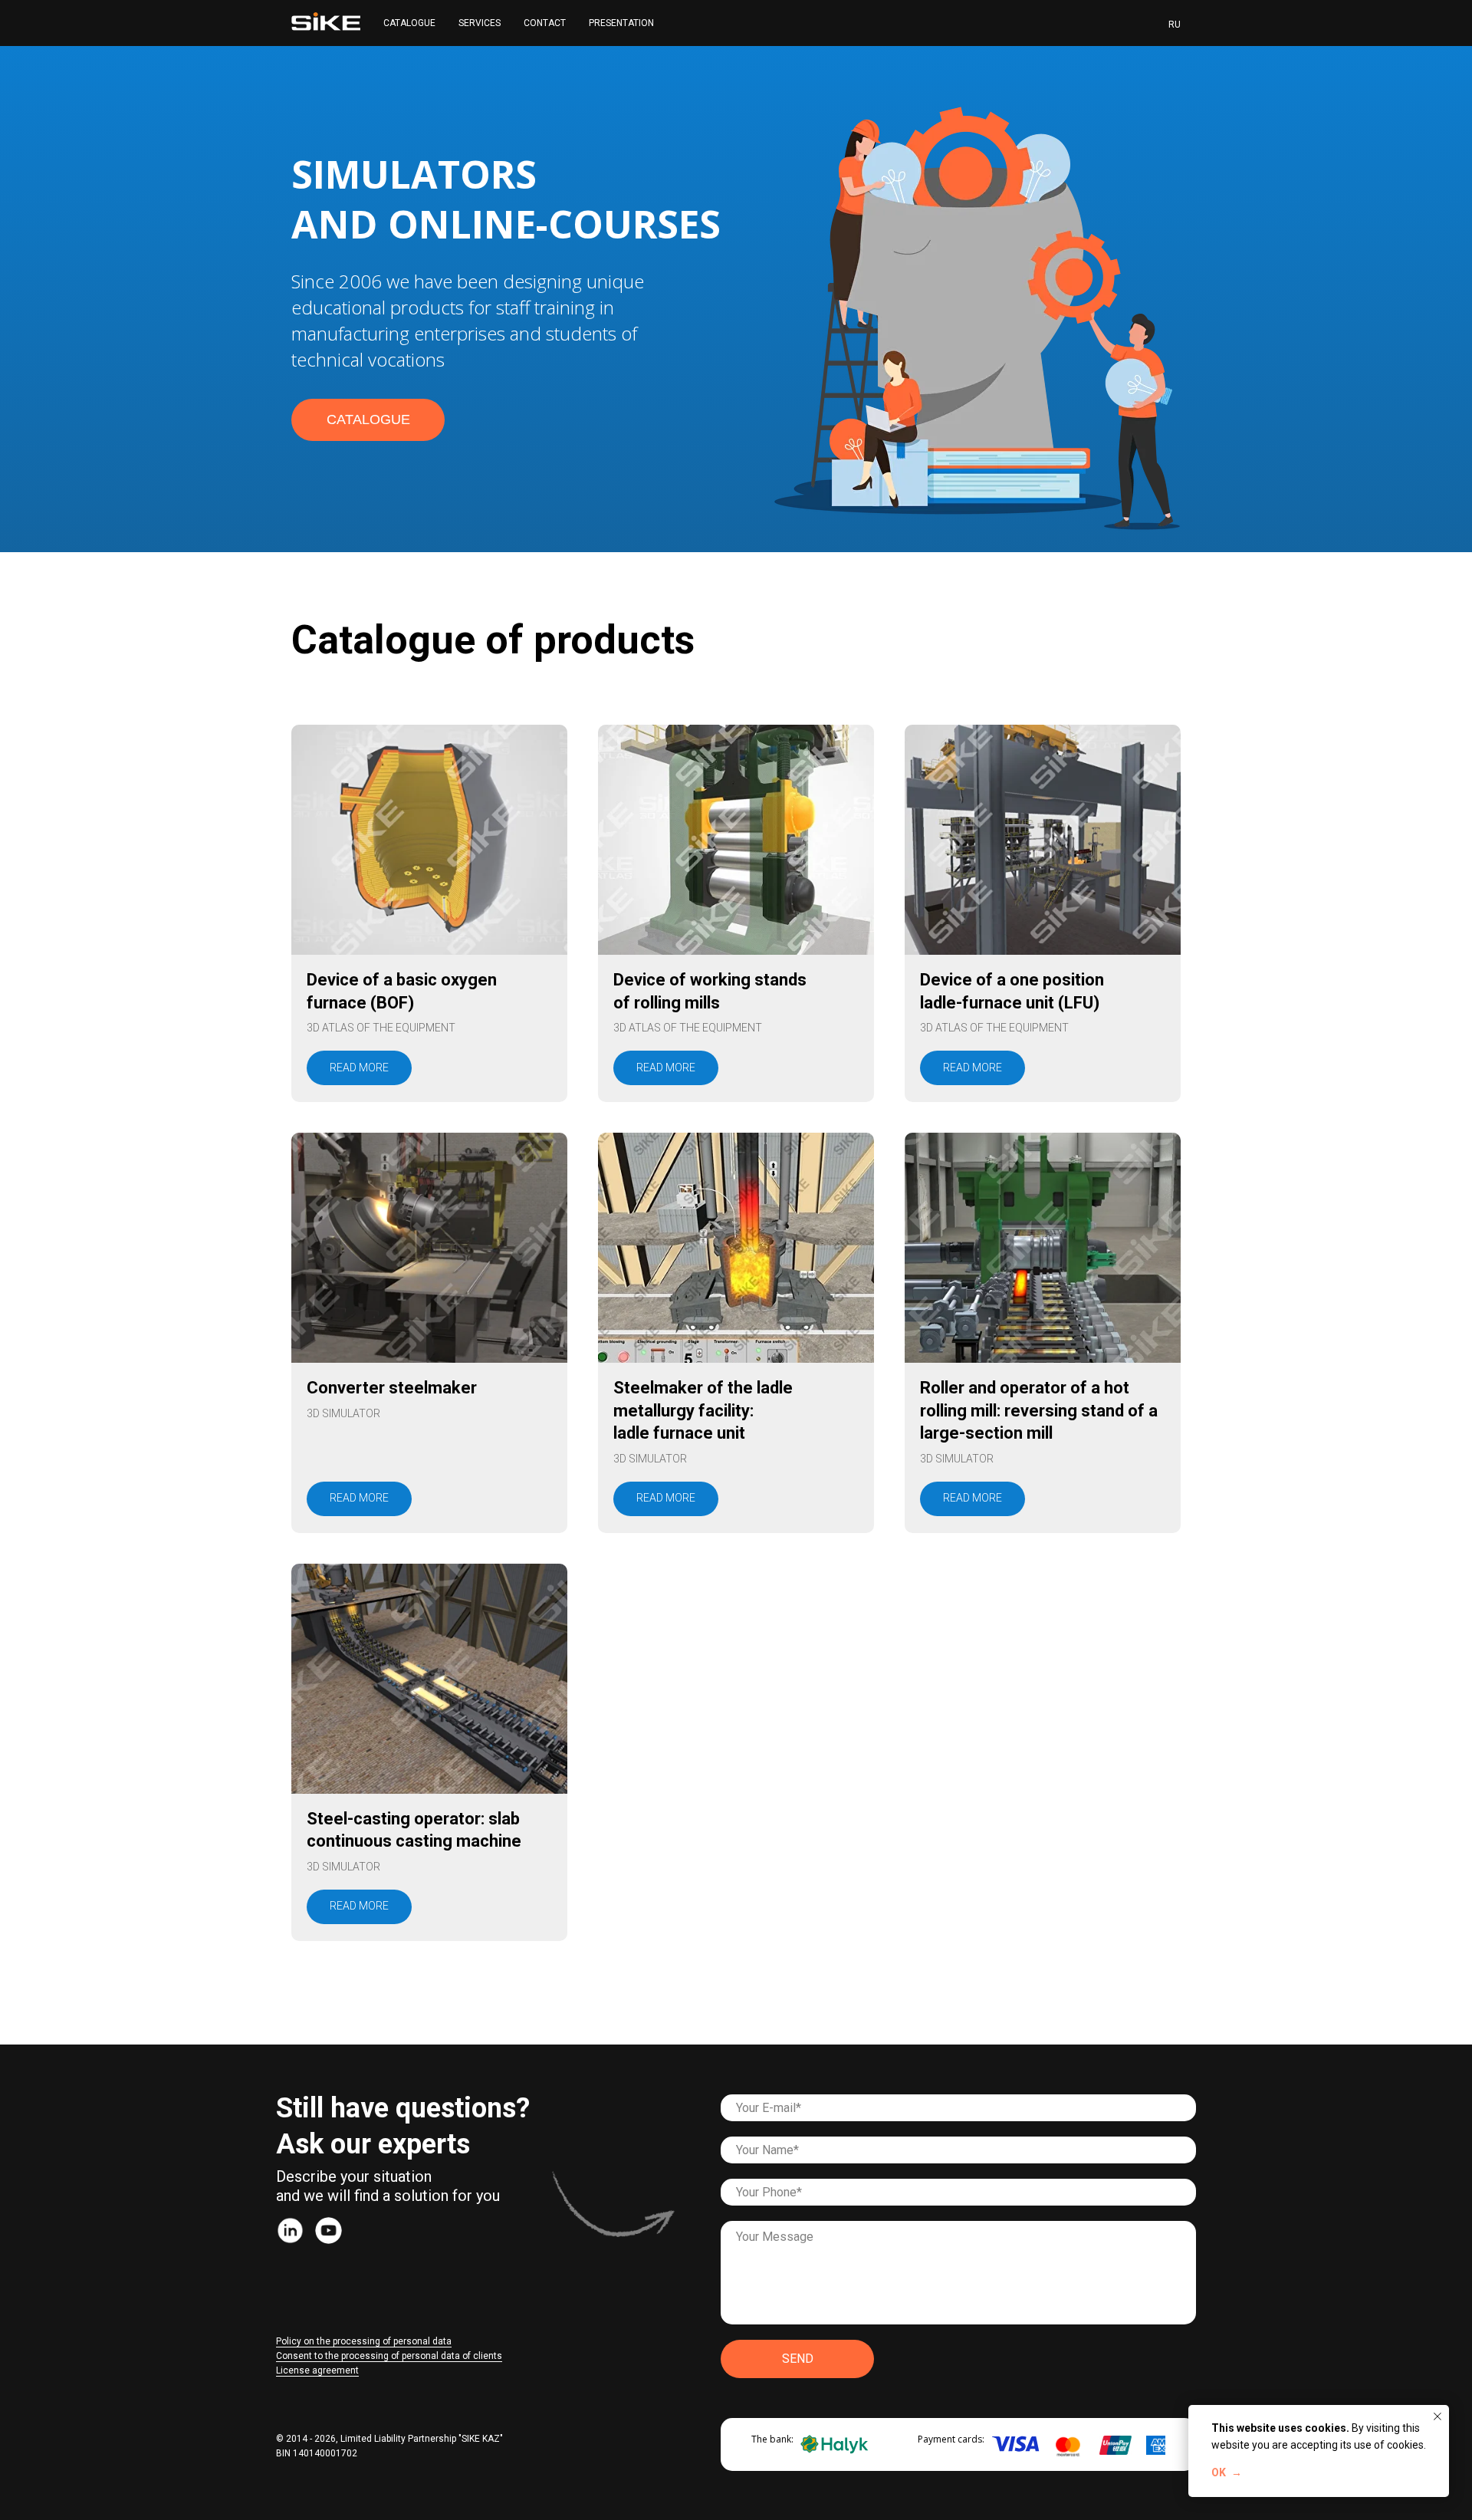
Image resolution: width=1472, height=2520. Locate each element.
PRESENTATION (621, 23)
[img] (290, 2230)
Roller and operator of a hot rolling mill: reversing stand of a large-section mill (1039, 1410)
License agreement (317, 2370)
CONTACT (545, 23)
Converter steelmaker (392, 1388)
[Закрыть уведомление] (1437, 2416)
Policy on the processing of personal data (364, 2341)
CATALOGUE (409, 23)
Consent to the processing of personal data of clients (389, 2356)
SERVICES (480, 23)
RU (1175, 25)
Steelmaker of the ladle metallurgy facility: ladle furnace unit (703, 1410)
